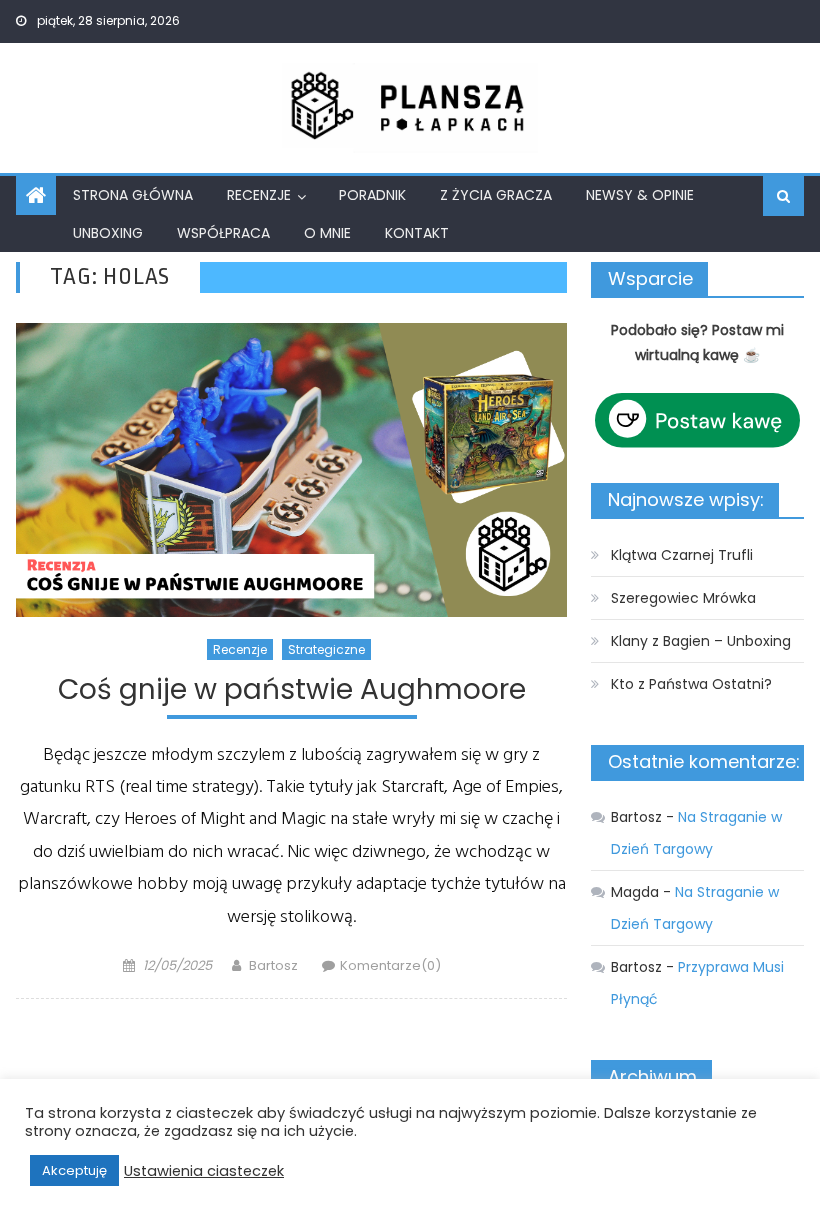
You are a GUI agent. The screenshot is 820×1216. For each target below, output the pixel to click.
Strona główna (133, 195)
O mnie (327, 233)
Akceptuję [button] (74, 1170)
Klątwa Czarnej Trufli (682, 555)
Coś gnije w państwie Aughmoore (292, 690)
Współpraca (223, 233)
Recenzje (259, 195)
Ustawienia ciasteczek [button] (204, 1171)
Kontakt (417, 233)
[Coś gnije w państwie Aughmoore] (291, 470)
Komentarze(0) (390, 965)
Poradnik (372, 195)
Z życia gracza (496, 195)
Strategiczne (326, 649)
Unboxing (108, 233)
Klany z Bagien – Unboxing (701, 641)
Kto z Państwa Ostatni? (691, 684)
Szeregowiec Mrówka (683, 598)
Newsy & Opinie (640, 195)
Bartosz (273, 965)
